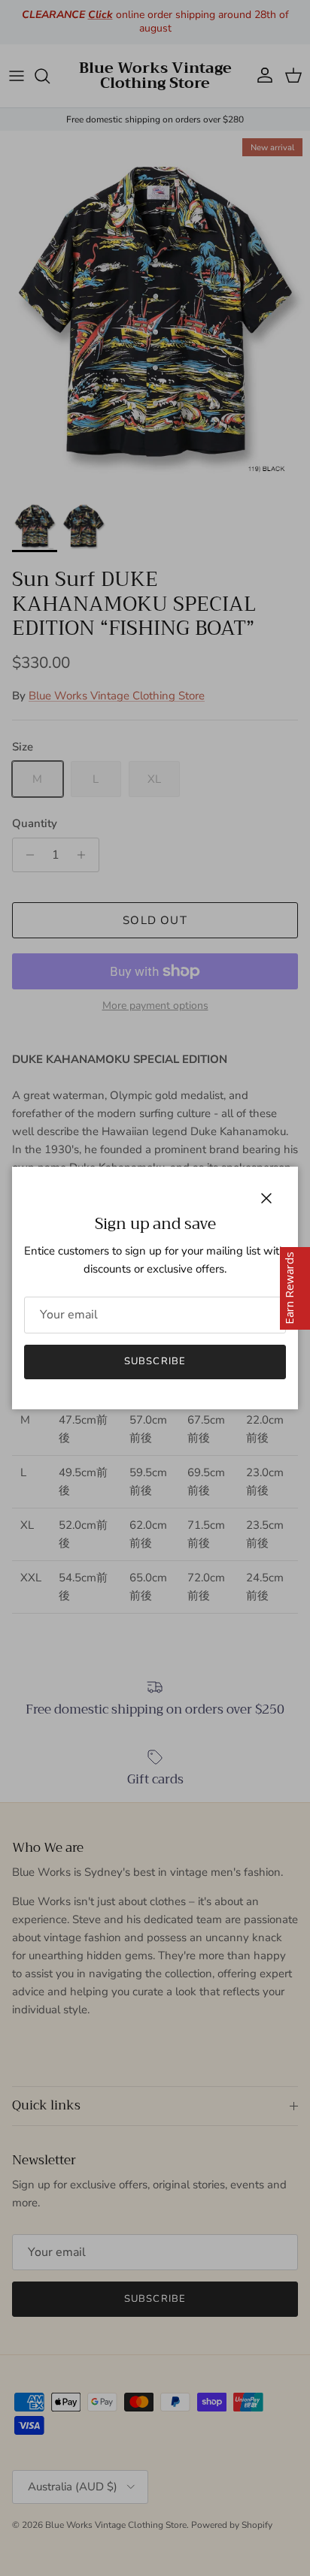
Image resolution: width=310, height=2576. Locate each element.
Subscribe (155, 1361)
